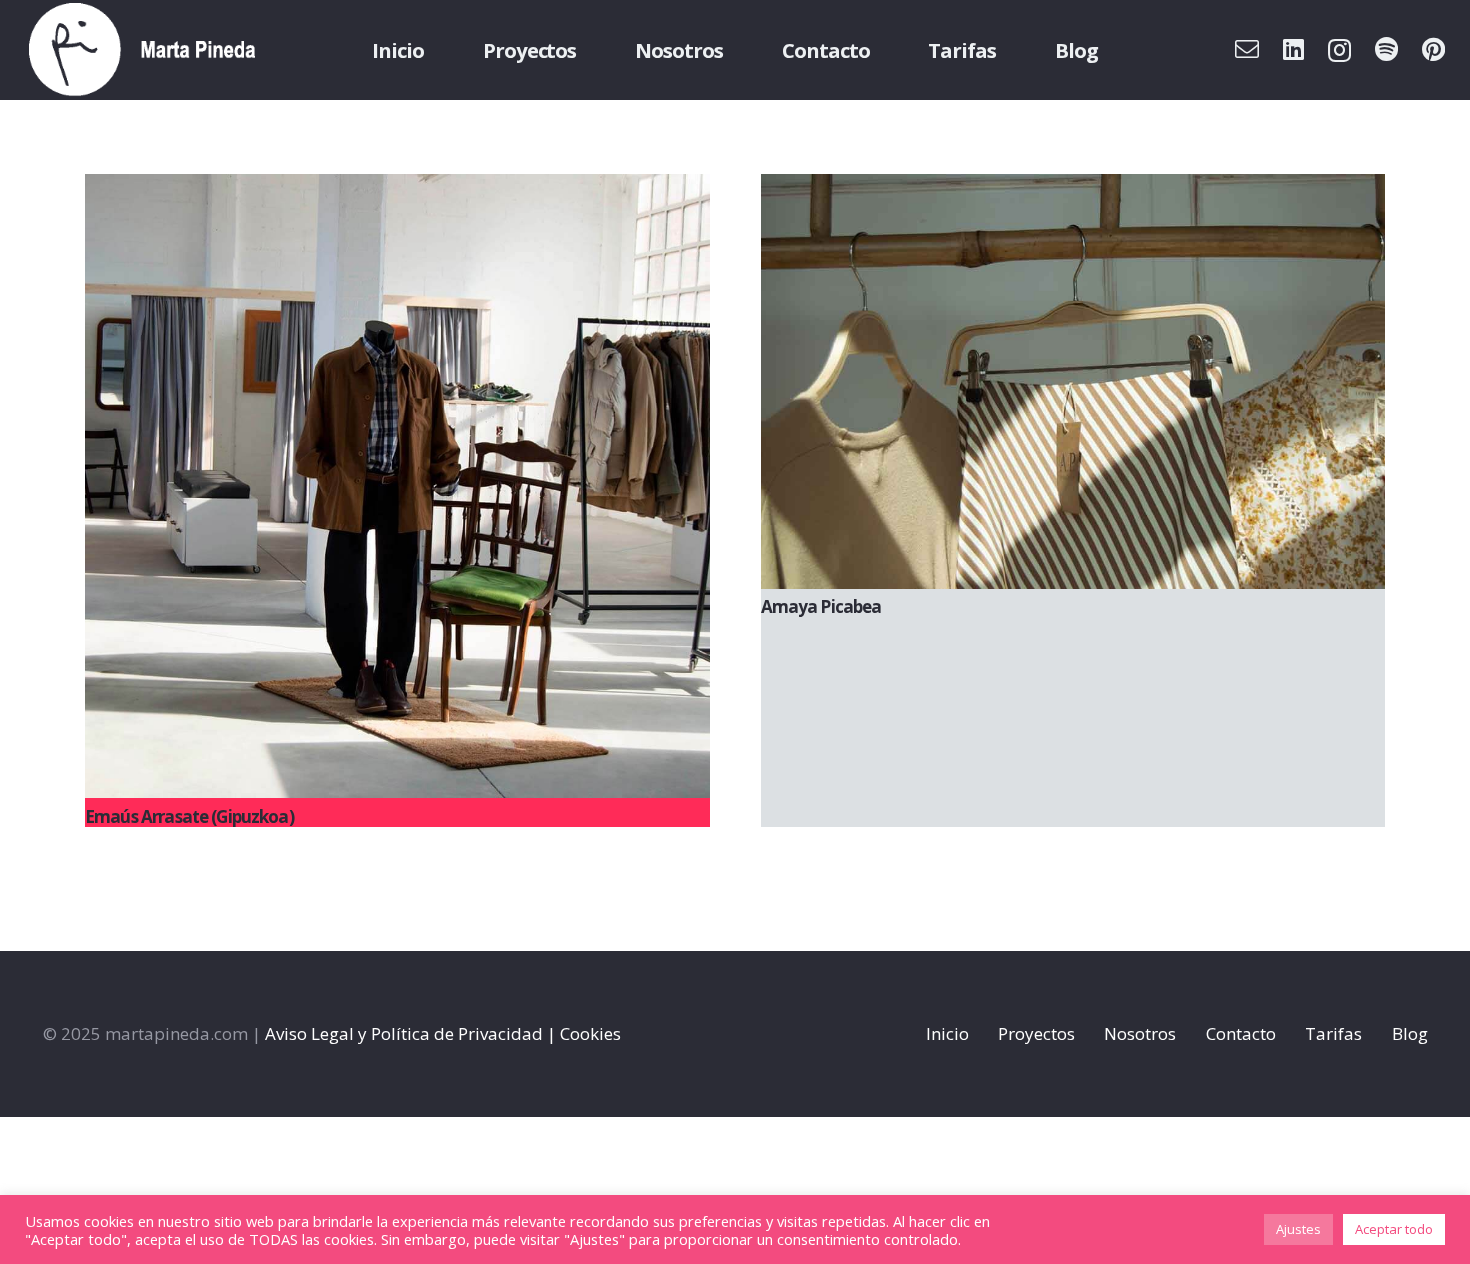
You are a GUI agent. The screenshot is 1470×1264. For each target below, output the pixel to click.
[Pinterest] (1433, 49)
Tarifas (1333, 1033)
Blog (1410, 1033)
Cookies (590, 1033)
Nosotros (1140, 1033)
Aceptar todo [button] (1394, 1229)
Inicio (947, 1033)
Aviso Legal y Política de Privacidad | (410, 1033)
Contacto (1241, 1033)
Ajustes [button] (1298, 1229)
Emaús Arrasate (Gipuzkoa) (189, 816)
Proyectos (1036, 1033)
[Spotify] (1386, 49)
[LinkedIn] (1293, 49)
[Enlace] (142, 50)
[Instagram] (1339, 50)
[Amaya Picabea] (1073, 381)
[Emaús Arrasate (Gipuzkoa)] (397, 486)
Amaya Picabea (821, 606)
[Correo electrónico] (1247, 49)
